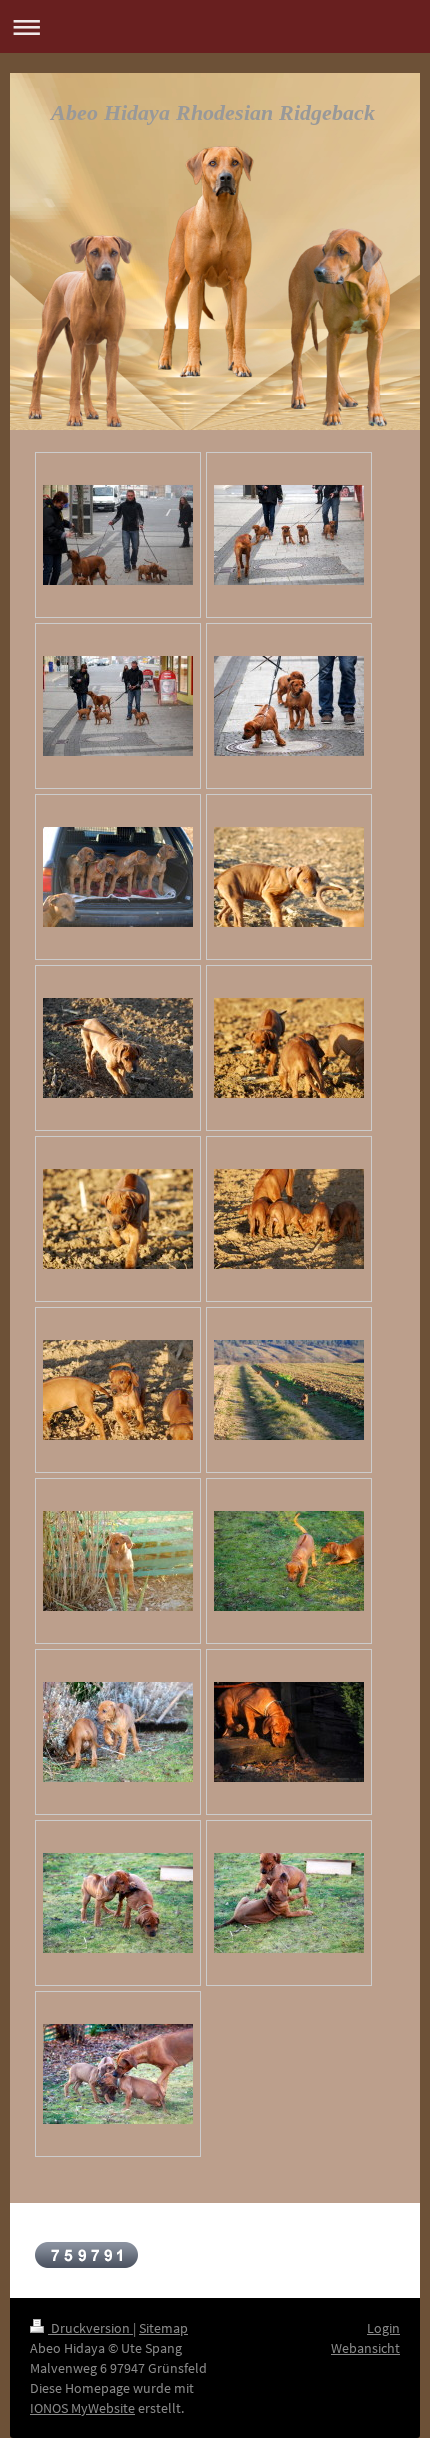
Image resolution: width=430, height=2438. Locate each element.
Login (383, 2328)
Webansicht (365, 2348)
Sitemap (163, 2328)
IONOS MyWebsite (82, 2408)
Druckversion (90, 2328)
